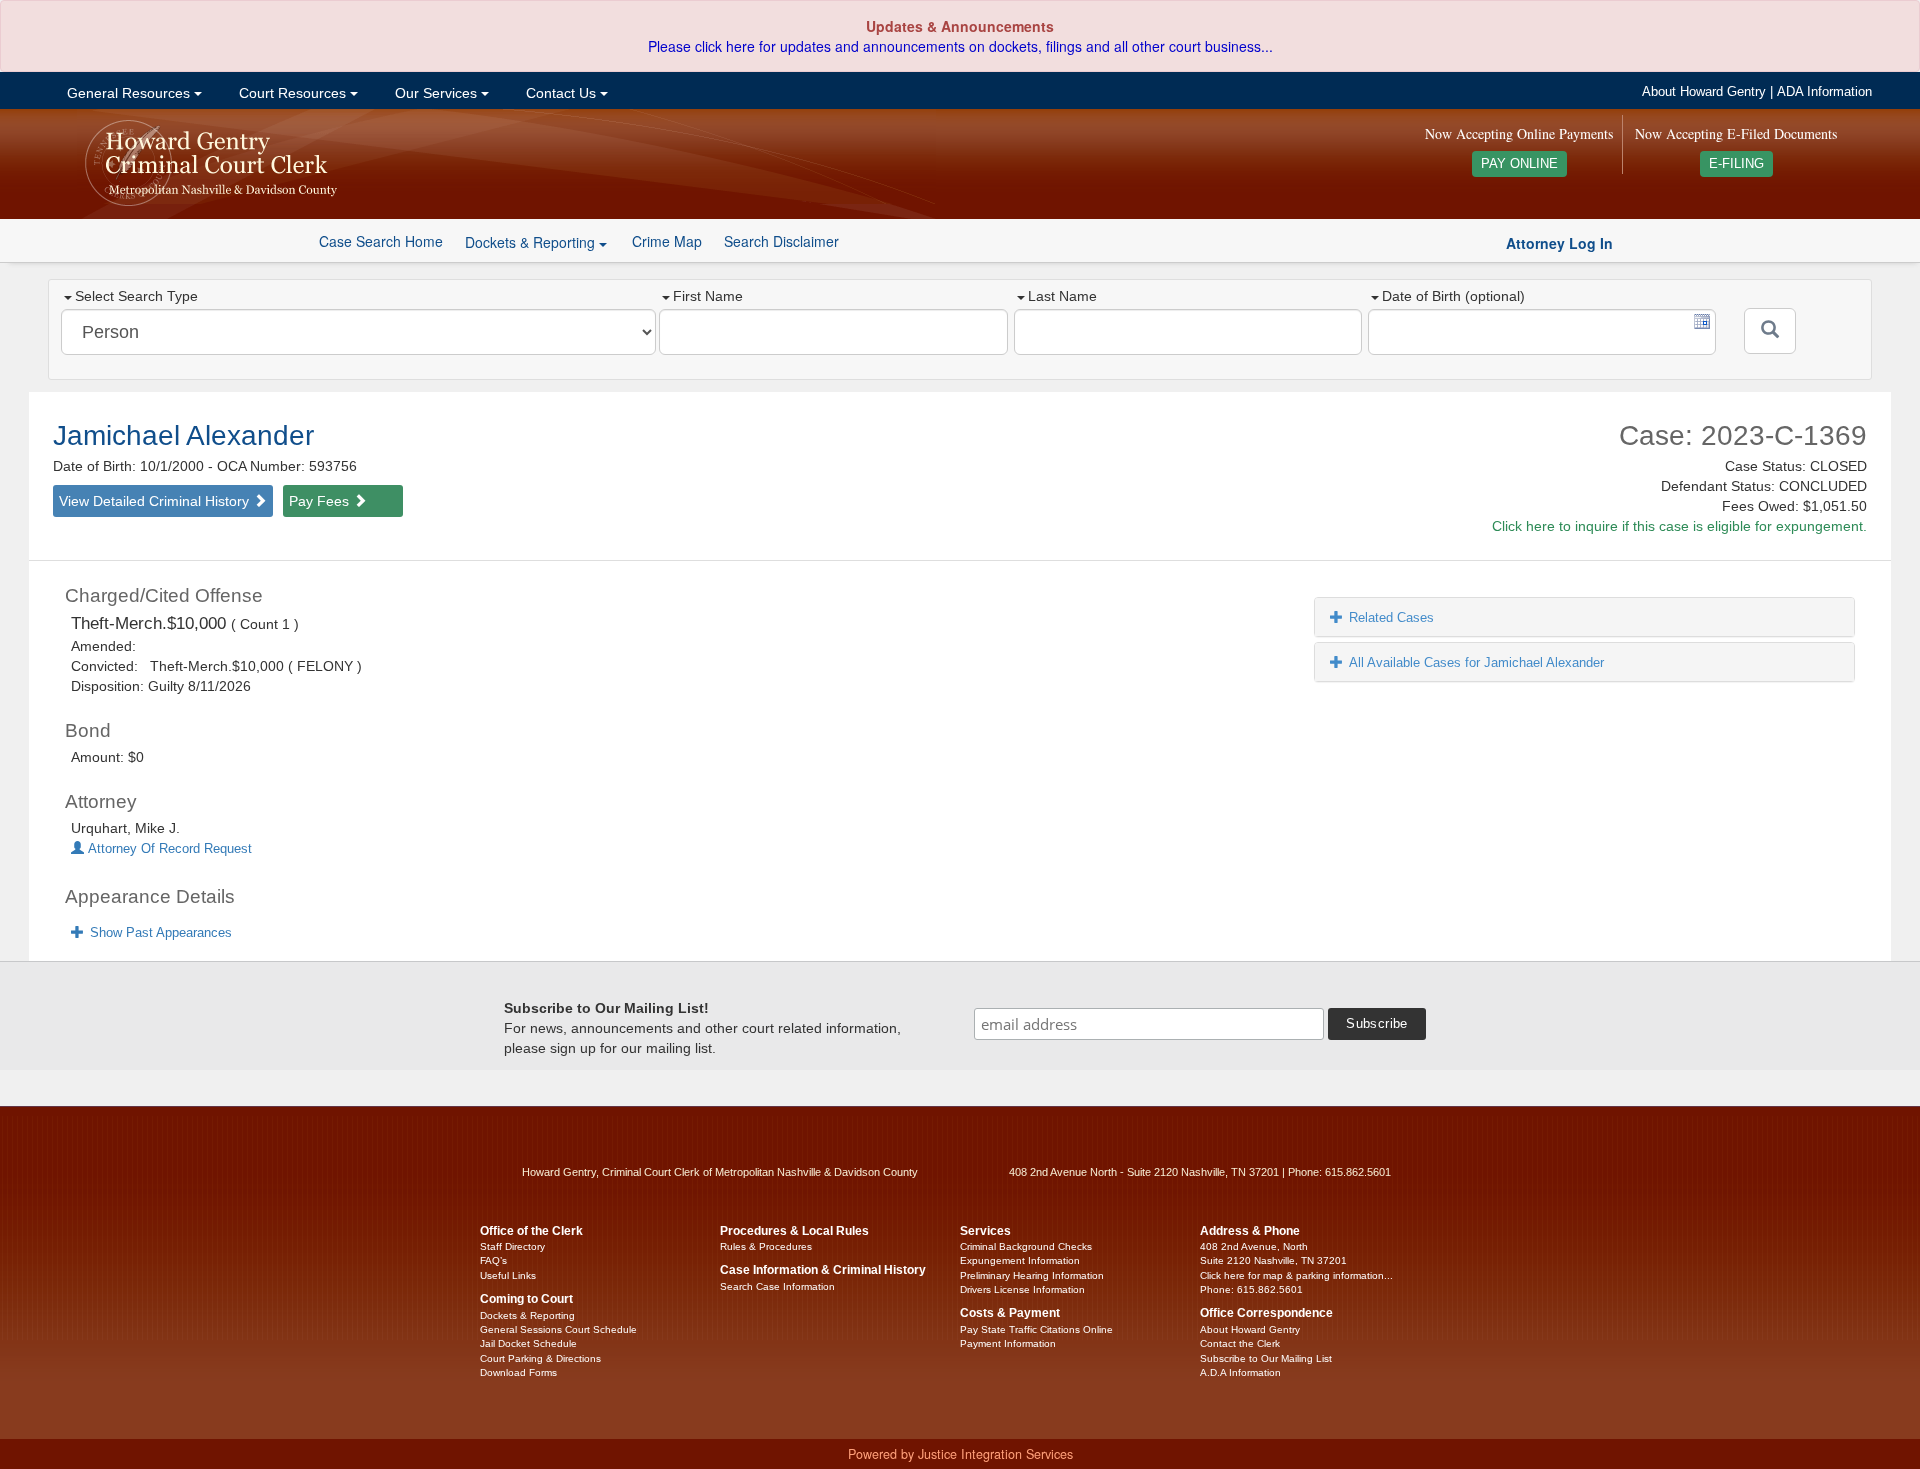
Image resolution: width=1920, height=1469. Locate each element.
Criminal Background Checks (1026, 1246)
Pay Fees (321, 501)
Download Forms (518, 1372)
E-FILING (1736, 164)
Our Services (436, 93)
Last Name (1062, 296)
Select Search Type (136, 296)
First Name (708, 296)
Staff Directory (512, 1246)
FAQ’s (493, 1260)
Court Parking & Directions (540, 1358)
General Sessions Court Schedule (558, 1329)
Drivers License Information (1022, 1289)
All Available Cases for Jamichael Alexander (1476, 662)
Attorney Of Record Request (168, 849)
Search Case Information (777, 1286)
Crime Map (667, 241)
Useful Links (508, 1275)
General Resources (128, 93)
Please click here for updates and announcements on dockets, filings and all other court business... (960, 46)
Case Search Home (381, 241)
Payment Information (1008, 1343)
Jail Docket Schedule (528, 1343)
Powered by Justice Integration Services (960, 1454)
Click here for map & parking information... (1296, 1275)
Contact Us (561, 93)
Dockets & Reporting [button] (532, 242)
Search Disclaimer (781, 241)
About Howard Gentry (1704, 92)
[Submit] (1770, 331)
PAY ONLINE (1519, 164)
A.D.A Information (1240, 1372)
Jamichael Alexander (183, 435)
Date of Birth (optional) (1453, 296)
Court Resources (292, 93)
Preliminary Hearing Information (1032, 1275)
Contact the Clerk (1240, 1343)
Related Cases (1391, 617)
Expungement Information (1020, 1260)
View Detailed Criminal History (156, 501)
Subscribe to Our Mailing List (1266, 1358)
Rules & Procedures (766, 1246)
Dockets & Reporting (527, 1315)
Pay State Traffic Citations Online (1036, 1329)
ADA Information (1824, 92)
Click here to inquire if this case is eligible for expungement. (1679, 526)
